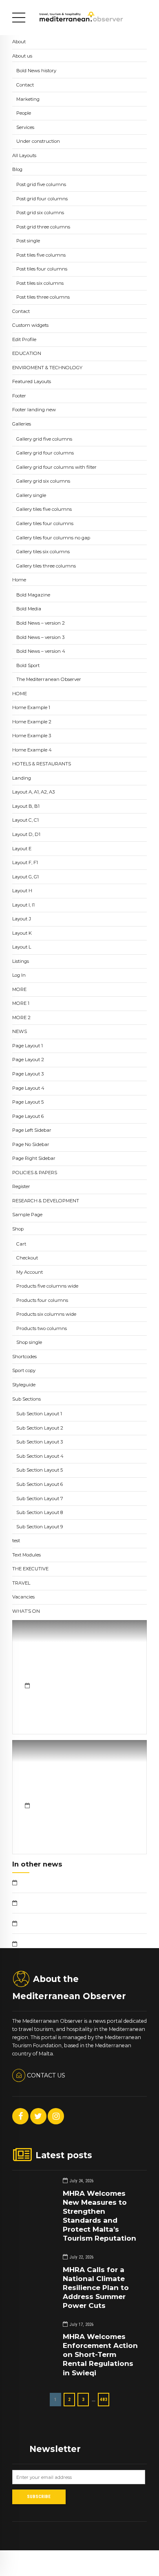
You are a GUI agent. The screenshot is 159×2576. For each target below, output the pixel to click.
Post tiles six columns (40, 283)
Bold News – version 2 (41, 623)
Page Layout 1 (28, 1046)
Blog (17, 169)
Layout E (22, 849)
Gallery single (31, 495)
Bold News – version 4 (41, 651)
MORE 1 (21, 1003)
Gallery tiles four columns (45, 523)
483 (104, 2399)
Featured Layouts (32, 381)
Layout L (22, 947)
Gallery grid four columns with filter (56, 467)
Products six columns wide (46, 1314)
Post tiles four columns (42, 269)
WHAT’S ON (26, 1611)
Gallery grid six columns (43, 481)
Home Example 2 (32, 722)
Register (21, 1186)
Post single (28, 241)
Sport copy (24, 1370)
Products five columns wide (47, 1286)
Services (25, 127)
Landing (22, 778)
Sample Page (27, 1215)
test (16, 1541)
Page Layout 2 (28, 1060)
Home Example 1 (31, 707)
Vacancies (23, 1597)
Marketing (28, 99)
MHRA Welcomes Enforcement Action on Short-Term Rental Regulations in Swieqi (100, 2354)
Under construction (38, 141)
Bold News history (36, 71)
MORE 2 (21, 1018)
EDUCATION (27, 353)
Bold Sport (28, 665)
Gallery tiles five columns (44, 509)
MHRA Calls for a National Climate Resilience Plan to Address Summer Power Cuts (96, 2288)
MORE (19, 989)
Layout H (22, 891)
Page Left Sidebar (32, 1130)
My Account (30, 1272)
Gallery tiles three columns (46, 566)
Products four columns (42, 1300)
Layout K (22, 933)
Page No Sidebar (31, 1144)
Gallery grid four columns (45, 453)
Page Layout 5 (28, 1102)
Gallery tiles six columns (43, 552)
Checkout (27, 1258)
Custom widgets (30, 325)
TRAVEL (21, 1583)
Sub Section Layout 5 (40, 1470)
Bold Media (29, 609)
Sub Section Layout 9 (40, 1527)
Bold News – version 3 (40, 637)
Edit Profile (24, 339)
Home (19, 580)
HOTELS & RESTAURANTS (42, 764)
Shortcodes (24, 1357)
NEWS (20, 1031)
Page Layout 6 (28, 1116)
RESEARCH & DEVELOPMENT (46, 1201)
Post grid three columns (43, 227)
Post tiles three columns (43, 297)
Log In (19, 975)
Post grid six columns (40, 213)
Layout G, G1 (25, 877)
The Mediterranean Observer (49, 679)
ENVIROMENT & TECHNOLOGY (47, 368)
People (24, 113)
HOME (20, 694)
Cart (21, 1244)
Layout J (22, 919)
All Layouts (24, 155)
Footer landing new (34, 410)
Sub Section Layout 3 (40, 1442)
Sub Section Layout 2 (40, 1428)
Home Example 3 (32, 736)
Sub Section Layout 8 (40, 1512)
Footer (19, 396)
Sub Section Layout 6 (40, 1484)
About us (22, 56)
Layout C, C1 (25, 820)
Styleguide (24, 1385)
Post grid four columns (42, 199)
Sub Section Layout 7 (40, 1499)
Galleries (22, 424)
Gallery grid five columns (44, 439)
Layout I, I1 (23, 905)
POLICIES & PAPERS (35, 1173)
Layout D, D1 (26, 834)
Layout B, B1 (26, 806)
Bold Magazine (33, 595)
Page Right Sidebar (34, 1158)
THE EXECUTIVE (30, 1569)
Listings (21, 961)
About (19, 42)
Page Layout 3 (28, 1074)
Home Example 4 (32, 750)
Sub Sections (26, 1399)
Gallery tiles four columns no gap (53, 538)
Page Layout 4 (28, 1088)
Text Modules (26, 1555)
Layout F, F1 (25, 862)
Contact (25, 85)
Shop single (29, 1342)
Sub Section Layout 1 (39, 1414)
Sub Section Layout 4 (40, 1456)
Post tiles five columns (41, 255)
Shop (18, 1229)
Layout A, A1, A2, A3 (33, 792)
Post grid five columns (41, 184)
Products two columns (42, 1328)
